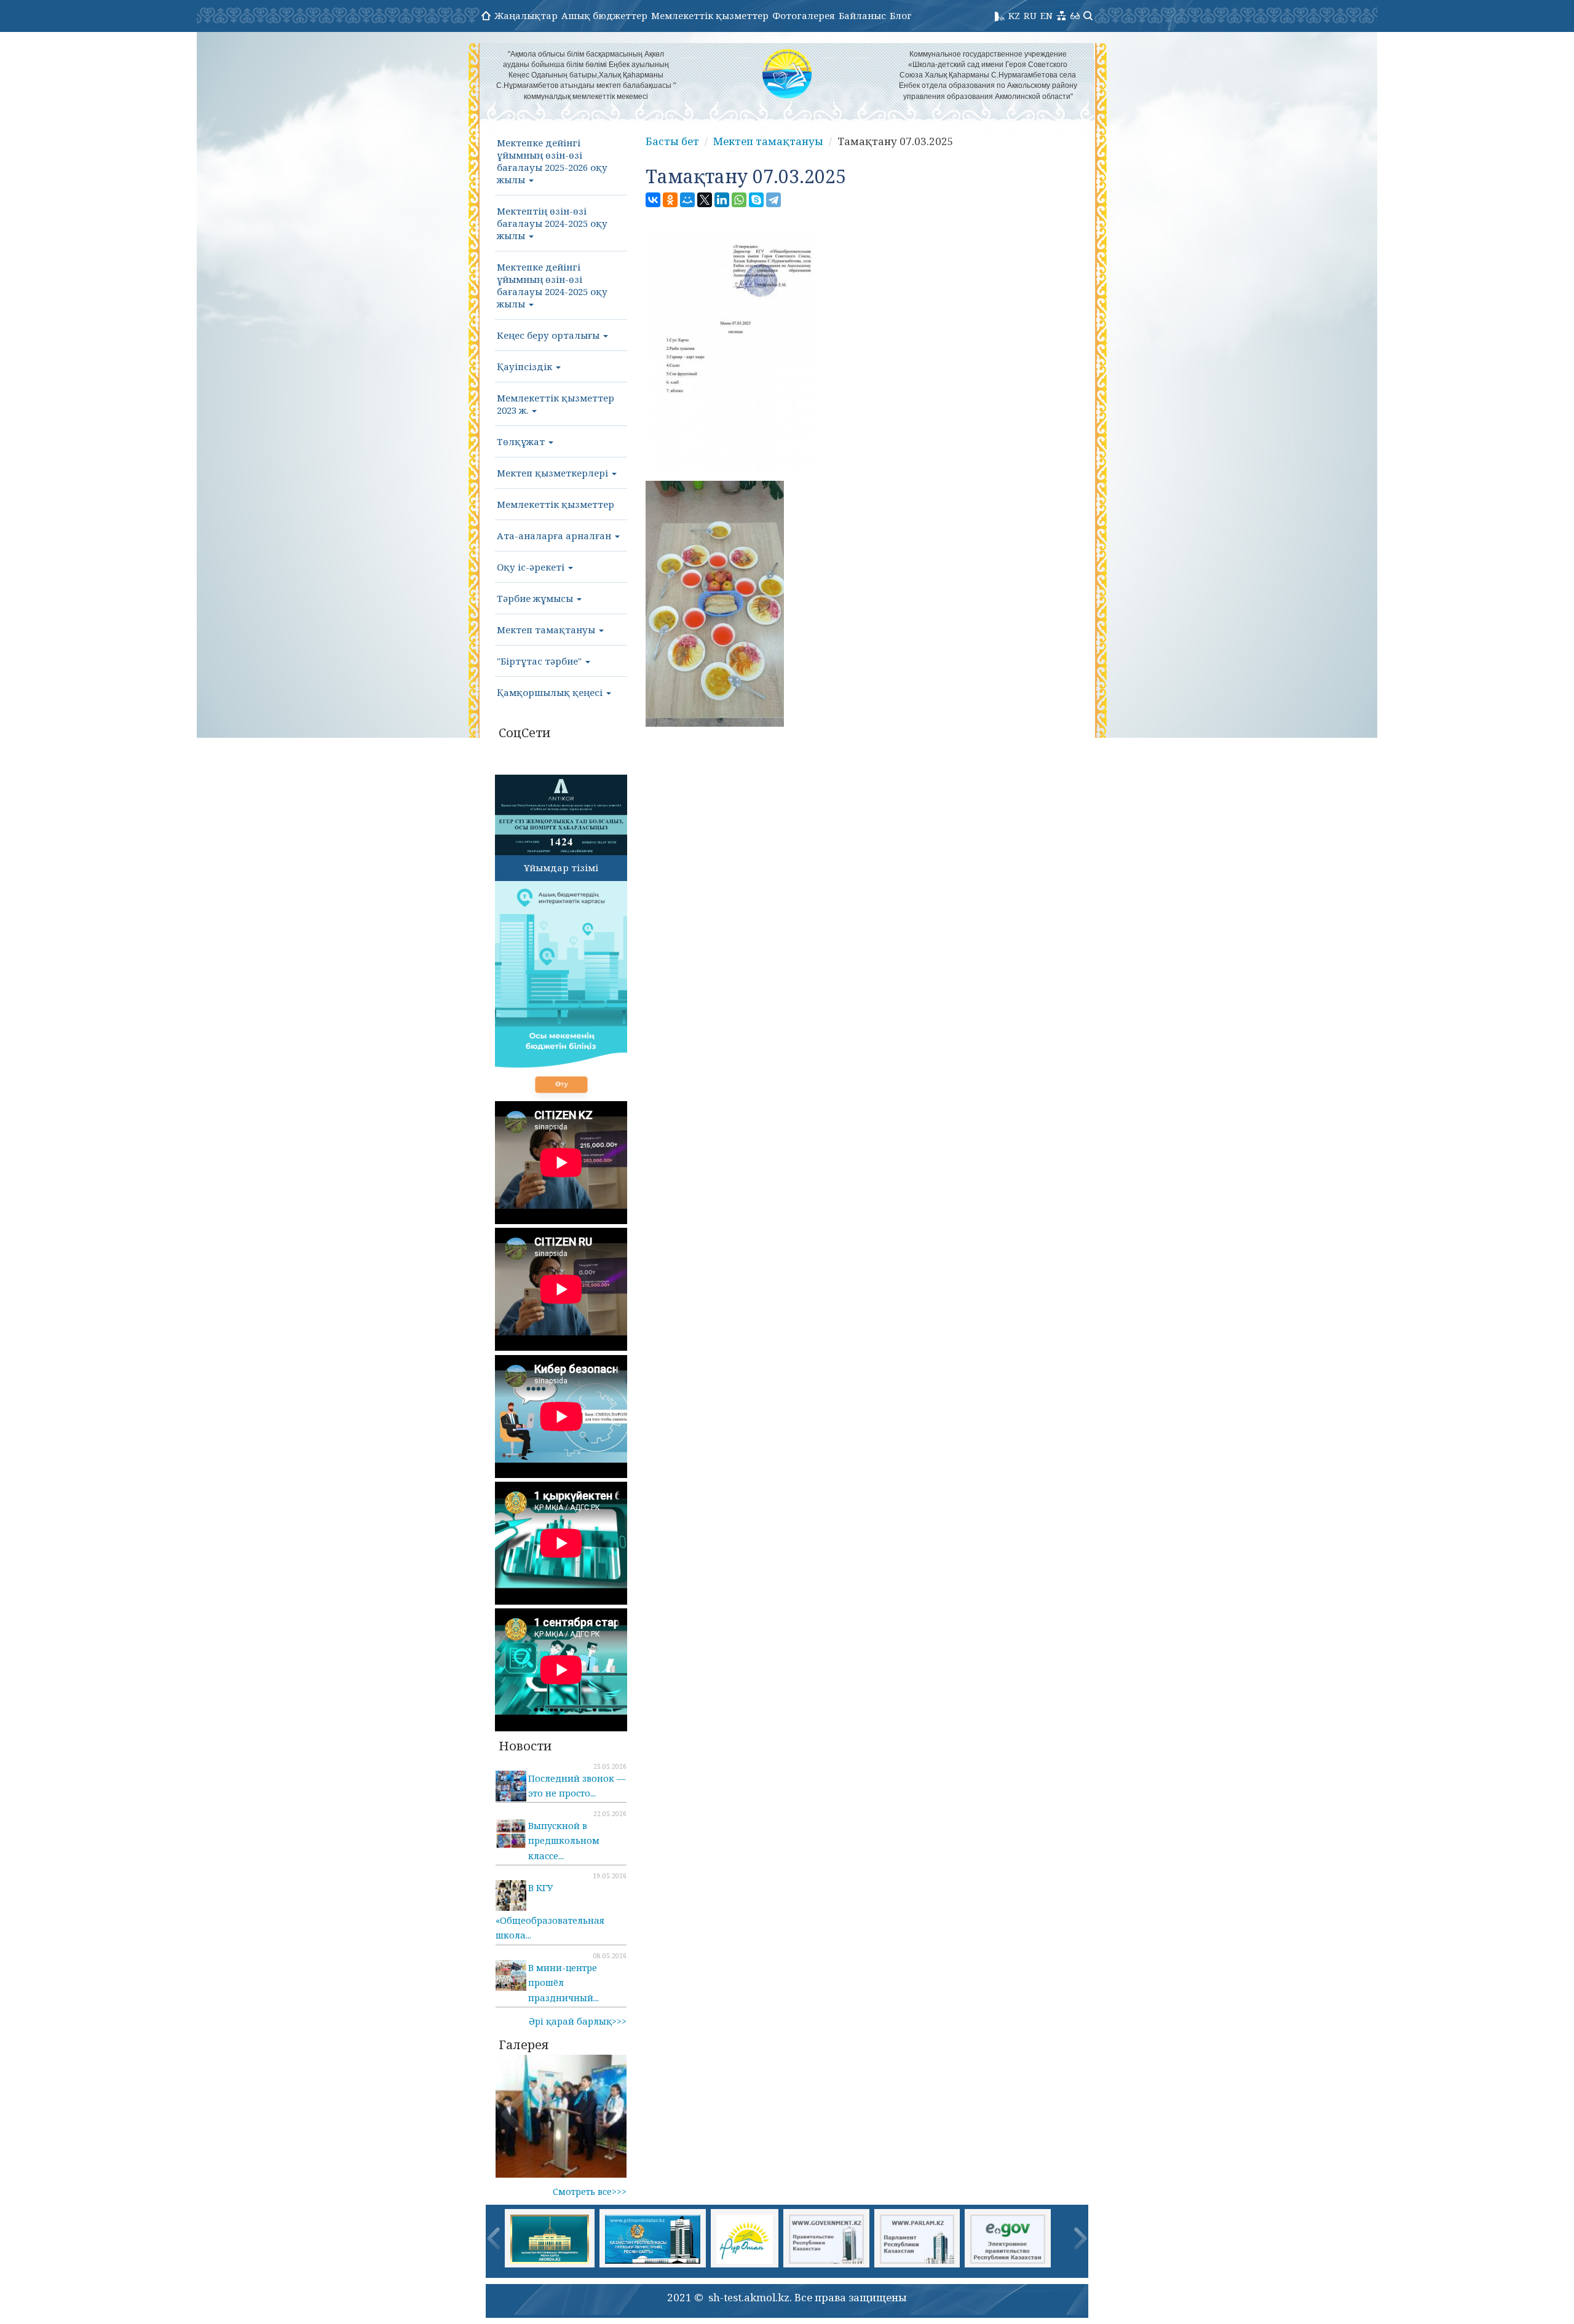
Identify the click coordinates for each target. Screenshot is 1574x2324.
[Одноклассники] (670, 200)
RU (1030, 15)
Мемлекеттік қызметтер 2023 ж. (556, 404)
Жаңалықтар (526, 15)
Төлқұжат (522, 441)
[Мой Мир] (687, 200)
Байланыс (862, 15)
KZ (1014, 15)
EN (1046, 15)
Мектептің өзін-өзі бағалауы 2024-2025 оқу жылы (552, 223)
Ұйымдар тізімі (561, 868)
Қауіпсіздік (526, 366)
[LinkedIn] (722, 200)
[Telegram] (773, 200)
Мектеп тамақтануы (547, 630)
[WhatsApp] (739, 200)
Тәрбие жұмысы (536, 598)
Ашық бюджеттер (604, 15)
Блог (901, 15)
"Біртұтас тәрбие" (540, 661)
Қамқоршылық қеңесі (551, 692)
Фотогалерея (804, 15)
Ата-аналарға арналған (555, 536)
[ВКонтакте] (653, 200)
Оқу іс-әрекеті (532, 567)
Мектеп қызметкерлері (554, 473)
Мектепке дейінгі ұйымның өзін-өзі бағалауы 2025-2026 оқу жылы (552, 161)
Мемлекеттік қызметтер (710, 15)
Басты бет (672, 141)
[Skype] (756, 200)
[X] (705, 200)
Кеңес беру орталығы (549, 335)
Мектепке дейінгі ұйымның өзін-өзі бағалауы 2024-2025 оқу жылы (552, 285)
